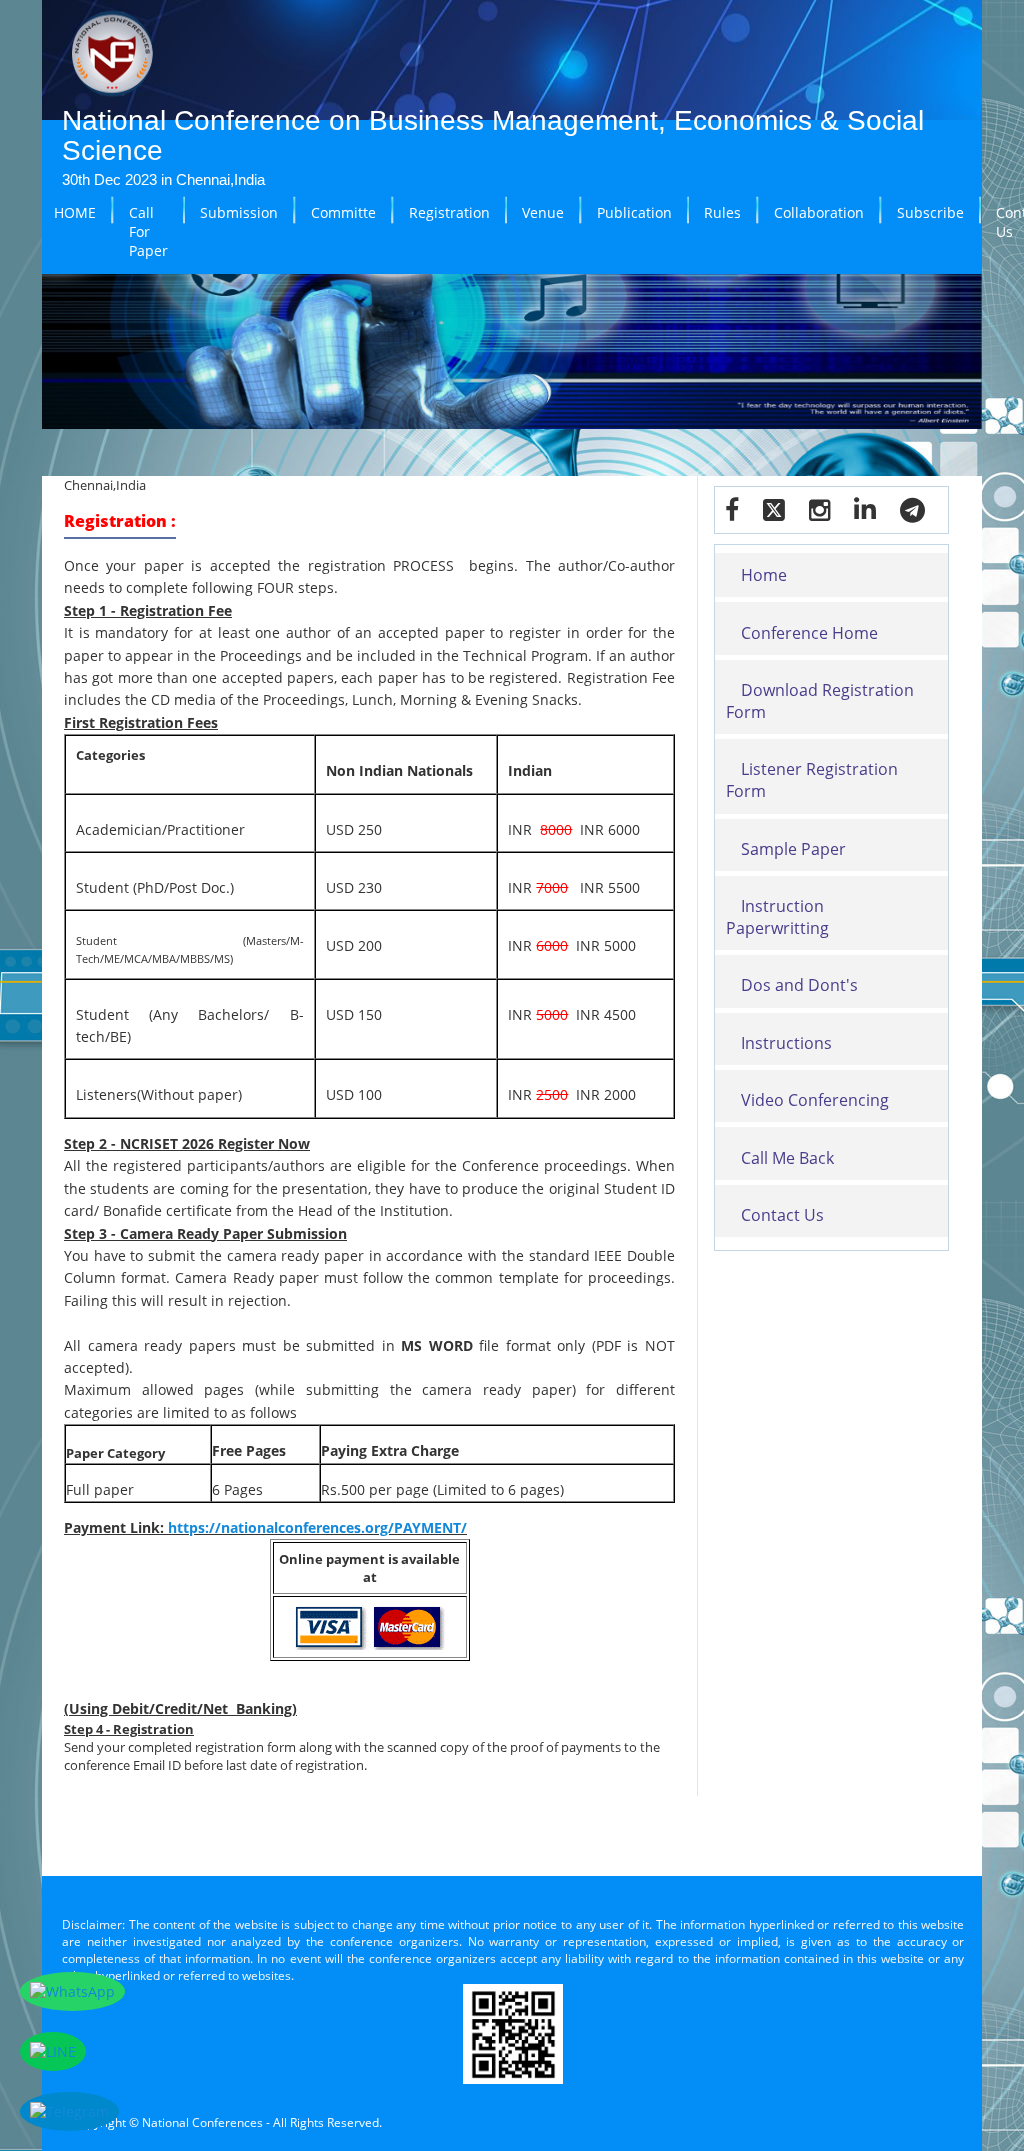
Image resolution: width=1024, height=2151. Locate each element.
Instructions (786, 1043)
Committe (343, 212)
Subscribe (930, 212)
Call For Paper (148, 231)
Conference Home (809, 633)
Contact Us (782, 1215)
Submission (239, 212)
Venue (543, 212)
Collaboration (819, 212)
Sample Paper (793, 849)
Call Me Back (787, 1158)
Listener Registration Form (812, 780)
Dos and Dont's (799, 985)
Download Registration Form (820, 701)
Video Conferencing (815, 1100)
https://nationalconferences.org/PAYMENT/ (317, 1527)
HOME (75, 212)
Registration (449, 212)
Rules (722, 212)
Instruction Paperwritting (777, 917)
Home (764, 575)
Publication (634, 212)
